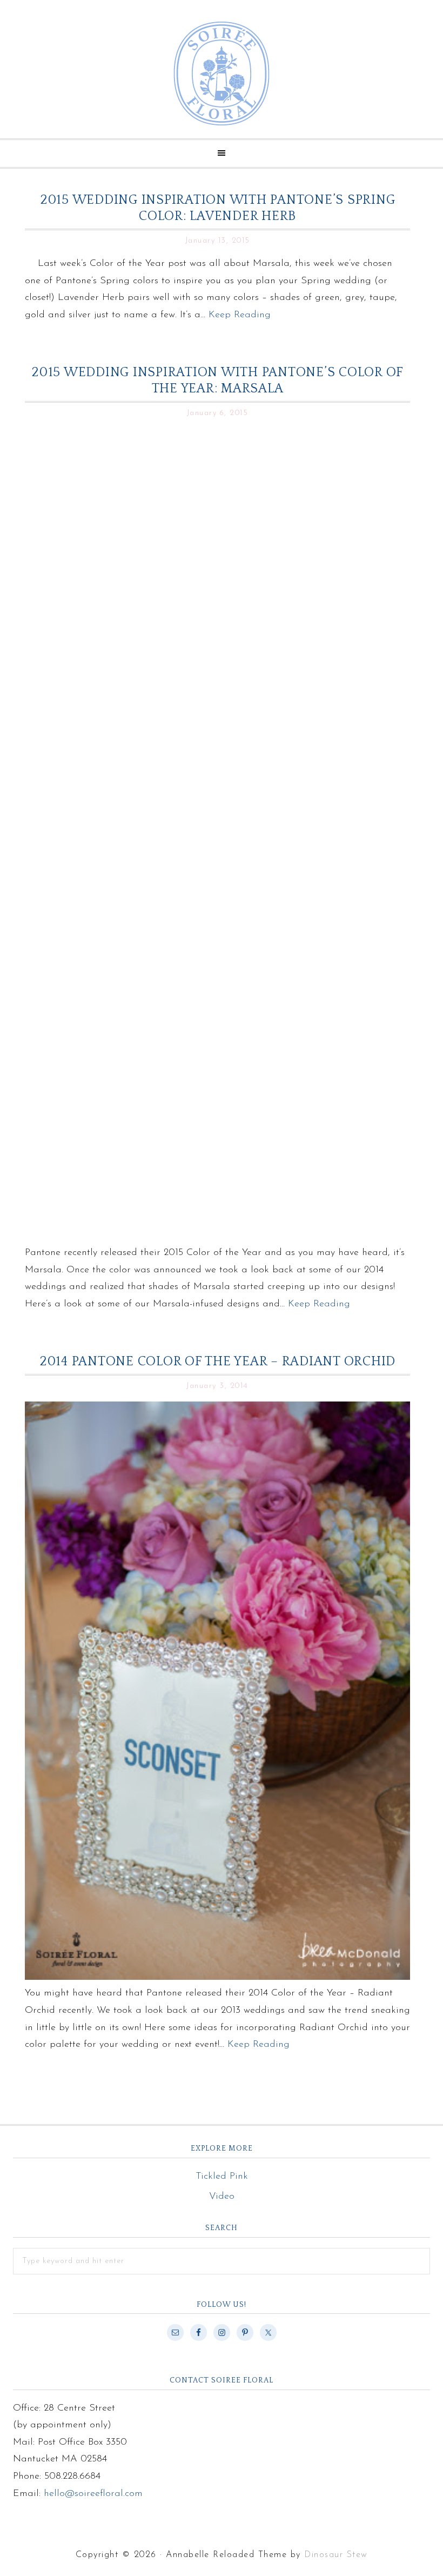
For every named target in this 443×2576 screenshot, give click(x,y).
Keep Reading (240, 315)
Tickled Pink (222, 2177)
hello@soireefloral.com (93, 2494)
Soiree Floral (222, 74)
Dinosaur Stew (336, 2555)
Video (222, 2197)
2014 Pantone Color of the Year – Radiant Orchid (217, 1362)
